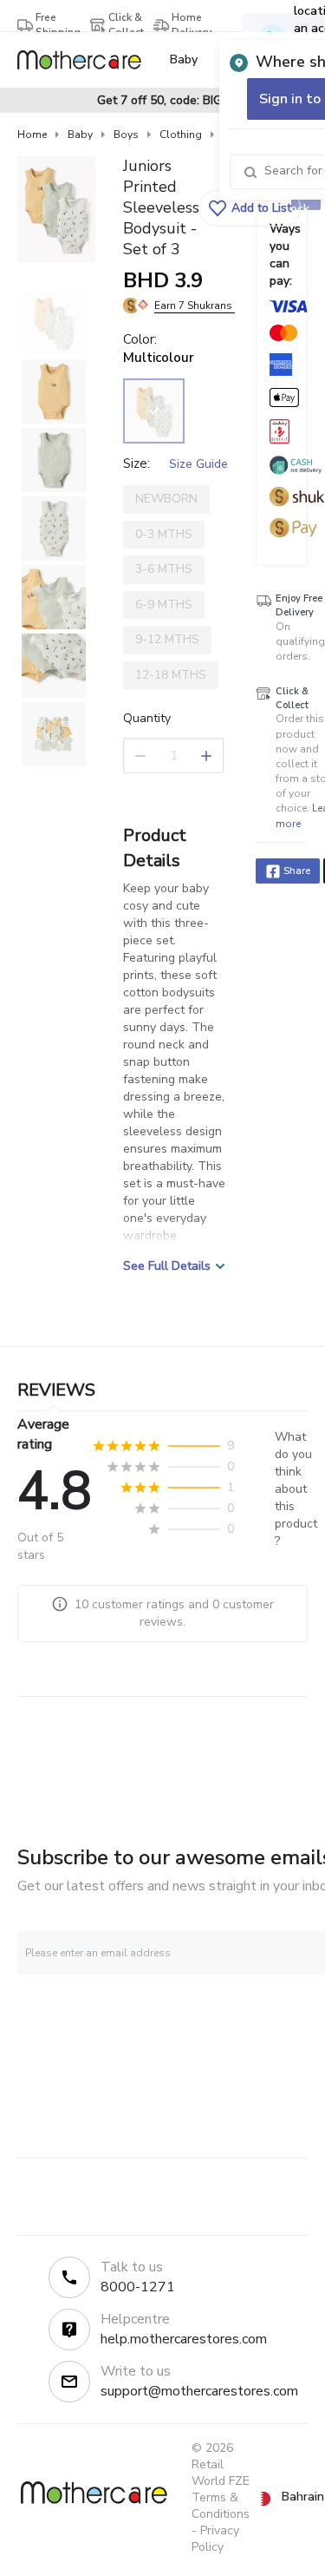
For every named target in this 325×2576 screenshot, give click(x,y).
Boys (126, 135)
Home (32, 135)
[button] (250, 208)
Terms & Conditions (221, 2506)
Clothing (181, 135)
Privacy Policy (215, 2539)
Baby (80, 135)
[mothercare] (86, 60)
